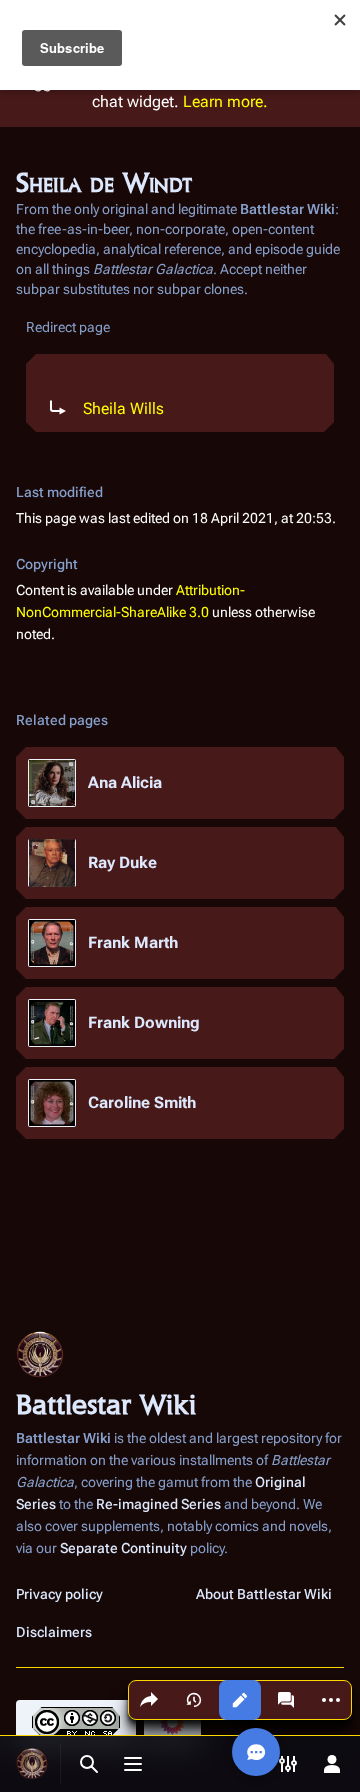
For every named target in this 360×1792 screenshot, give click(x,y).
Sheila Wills (123, 408)
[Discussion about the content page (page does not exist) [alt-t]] (286, 1700)
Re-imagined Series (158, 1504)
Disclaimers (54, 1632)
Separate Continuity (123, 1548)
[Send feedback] (256, 1752)
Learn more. (225, 101)
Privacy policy (59, 1594)
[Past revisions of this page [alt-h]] (194, 1700)
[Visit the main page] (32, 1764)
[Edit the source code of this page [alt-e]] (240, 1700)
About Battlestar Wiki (264, 1594)
